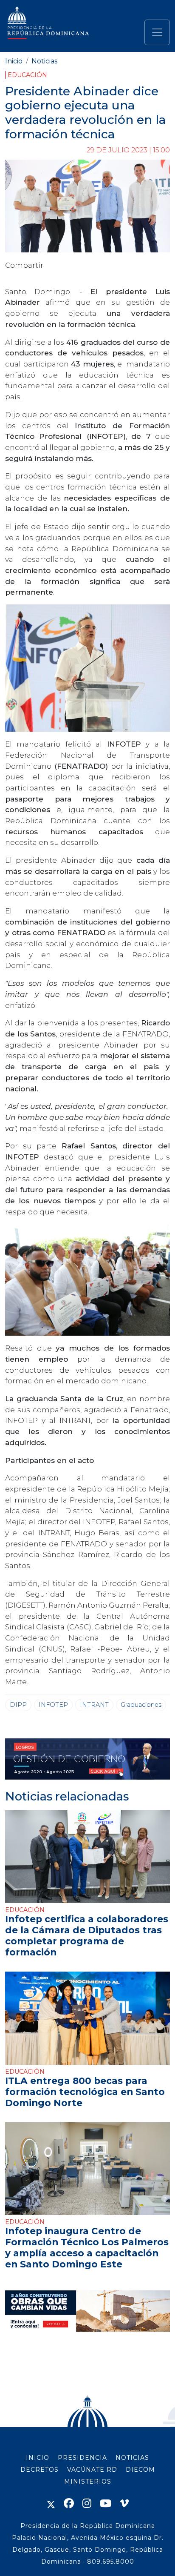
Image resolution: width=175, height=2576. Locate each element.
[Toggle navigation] (157, 32)
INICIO (38, 2458)
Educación (27, 75)
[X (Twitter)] (51, 2503)
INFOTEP (53, 1705)
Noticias (44, 61)
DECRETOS (40, 2470)
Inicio (14, 61)
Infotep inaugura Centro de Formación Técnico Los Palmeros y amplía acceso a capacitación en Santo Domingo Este (87, 2247)
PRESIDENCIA (82, 2458)
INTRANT (94, 1705)
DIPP (18, 1705)
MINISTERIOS (88, 2482)
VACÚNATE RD (92, 2470)
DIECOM (140, 2470)
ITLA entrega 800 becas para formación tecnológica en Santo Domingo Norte (85, 2092)
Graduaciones (141, 1705)
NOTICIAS (132, 2458)
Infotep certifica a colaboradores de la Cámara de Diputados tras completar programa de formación (87, 1935)
